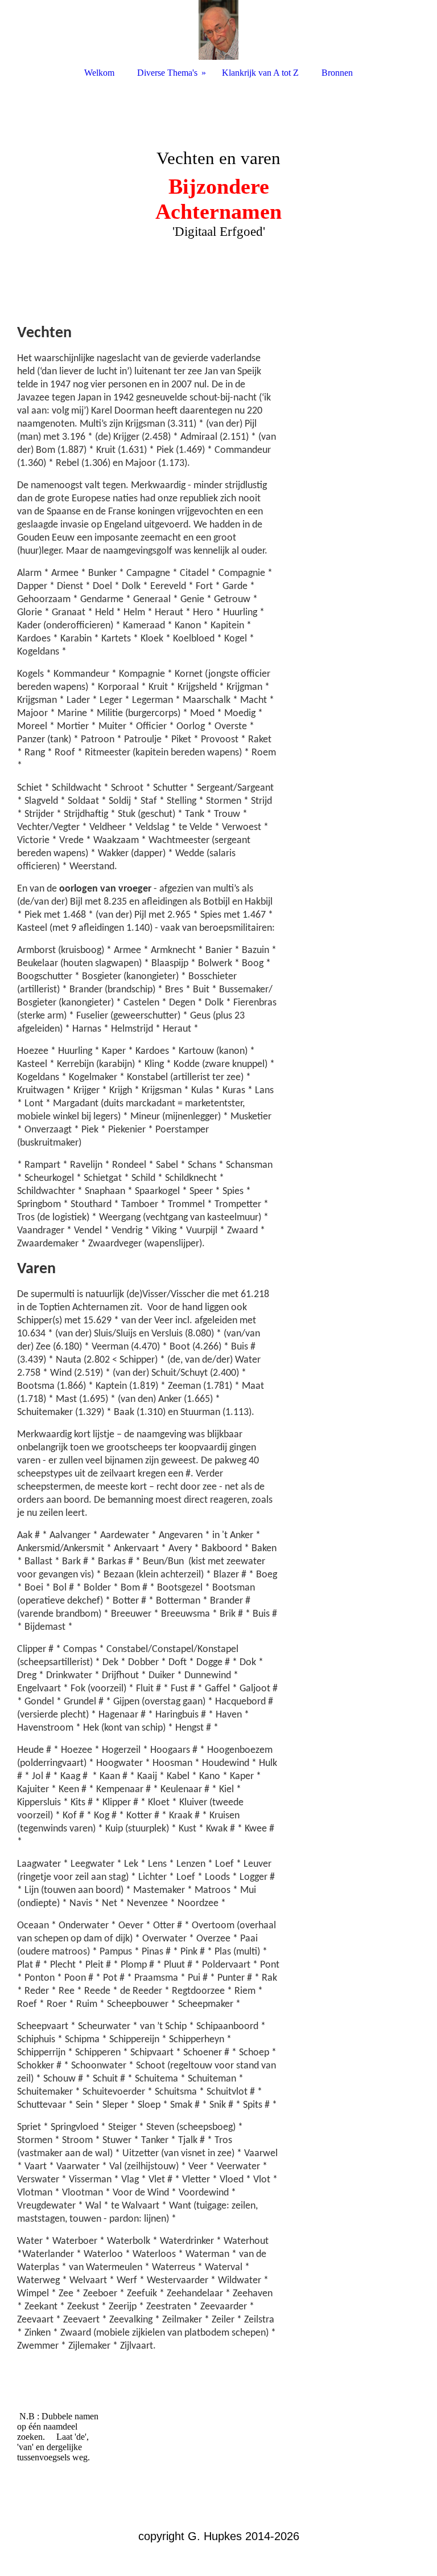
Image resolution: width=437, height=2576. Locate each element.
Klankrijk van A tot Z (260, 73)
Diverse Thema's (167, 73)
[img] (218, 30)
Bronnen (337, 73)
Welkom (99, 73)
